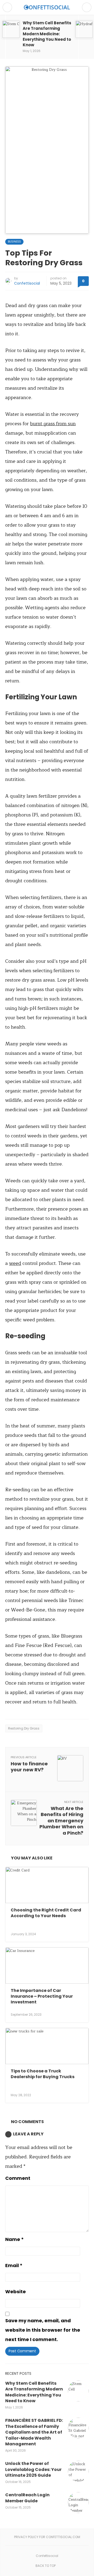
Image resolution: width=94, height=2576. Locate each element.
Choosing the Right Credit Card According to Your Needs (46, 1913)
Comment (18, 2178)
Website (16, 2292)
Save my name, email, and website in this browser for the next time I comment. (43, 2330)
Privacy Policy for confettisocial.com (47, 2537)
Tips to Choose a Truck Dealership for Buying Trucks (43, 2074)
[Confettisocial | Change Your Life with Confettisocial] (47, 7)
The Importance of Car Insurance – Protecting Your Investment (42, 1996)
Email (14, 2265)
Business (14, 242)
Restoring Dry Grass (24, 1728)
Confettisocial (27, 283)
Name (14, 2239)
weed (15, 1263)
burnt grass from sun (53, 424)
